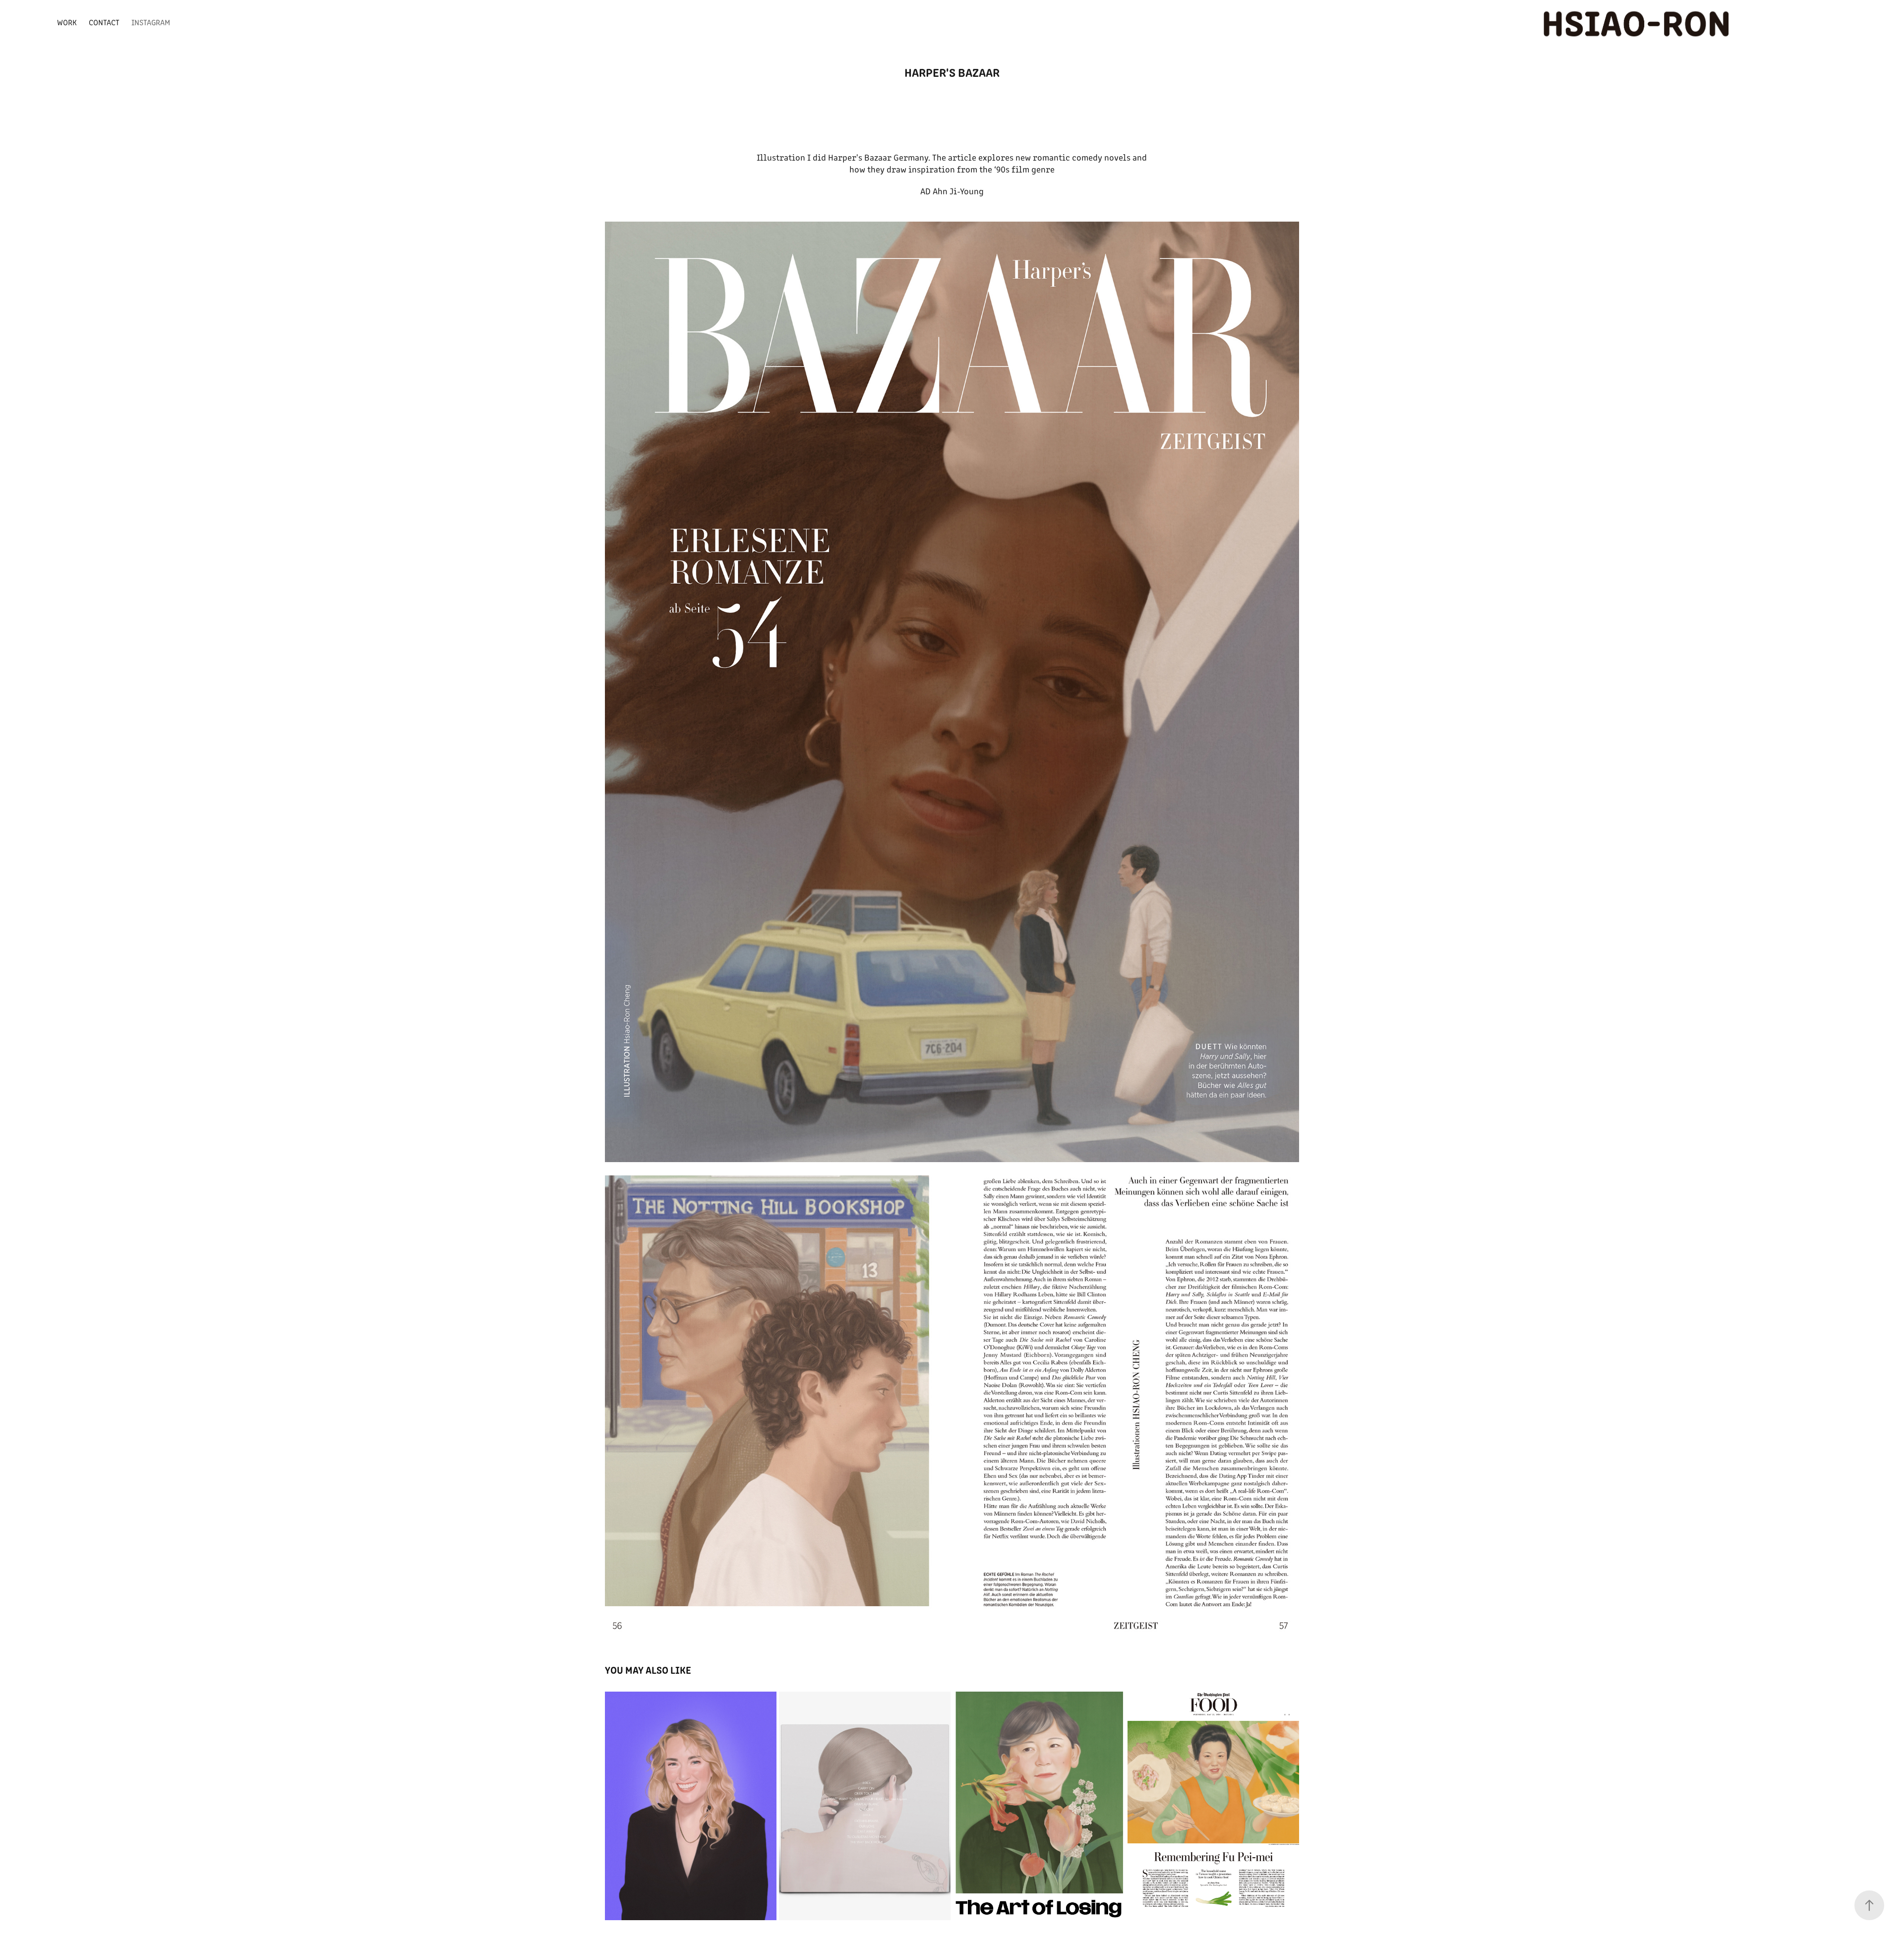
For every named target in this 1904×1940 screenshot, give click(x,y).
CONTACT (104, 22)
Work (67, 22)
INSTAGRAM (151, 22)
